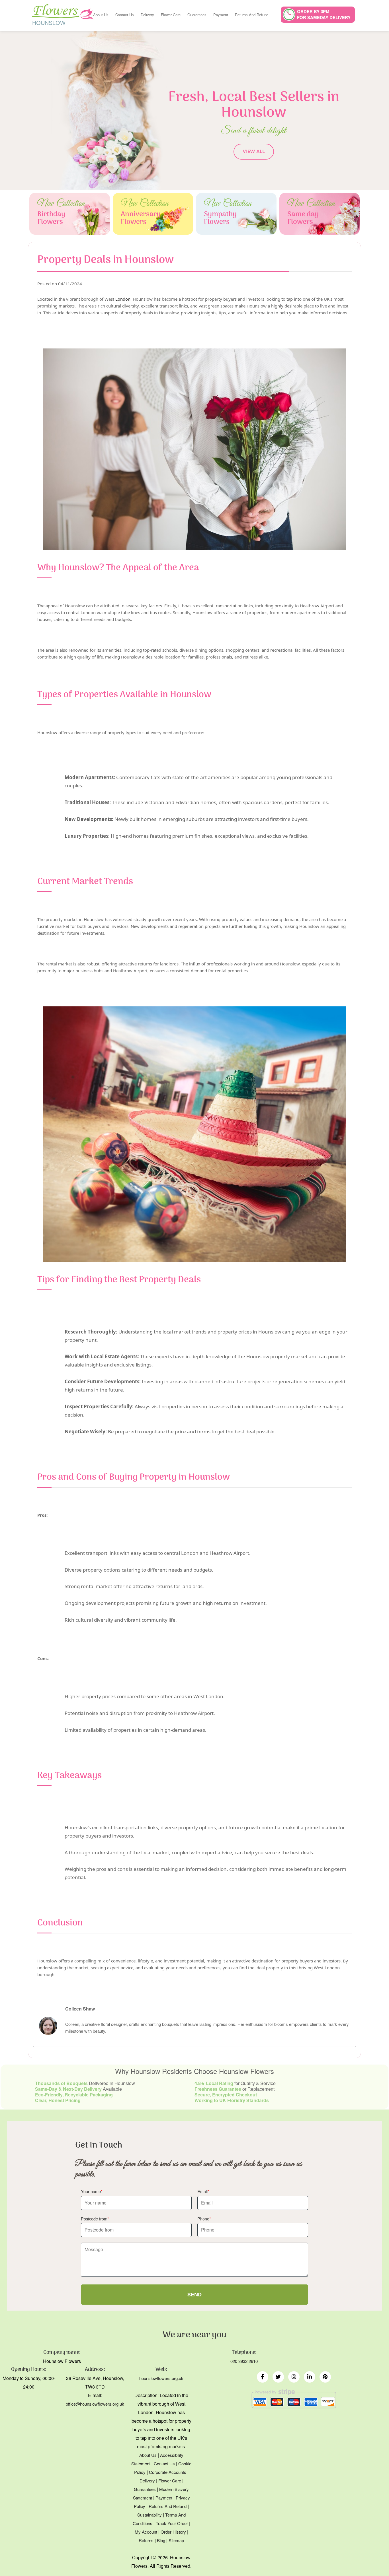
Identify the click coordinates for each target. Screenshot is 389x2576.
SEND (195, 2294)
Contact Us (125, 15)
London (123, 299)
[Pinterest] (325, 2377)
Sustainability (150, 2515)
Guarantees (197, 15)
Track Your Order (172, 2523)
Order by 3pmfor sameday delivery (324, 14)
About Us (101, 15)
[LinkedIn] (310, 2377)
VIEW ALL (254, 151)
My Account (146, 2532)
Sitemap (176, 2540)
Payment (221, 15)
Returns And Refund (252, 15)
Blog (161, 2540)
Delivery (147, 15)
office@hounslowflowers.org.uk (95, 2404)
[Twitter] (278, 2377)
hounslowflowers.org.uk (161, 2378)
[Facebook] (263, 2377)
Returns (146, 2540)
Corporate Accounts (168, 2472)
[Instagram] (294, 2377)
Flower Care (171, 15)
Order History (173, 2532)
